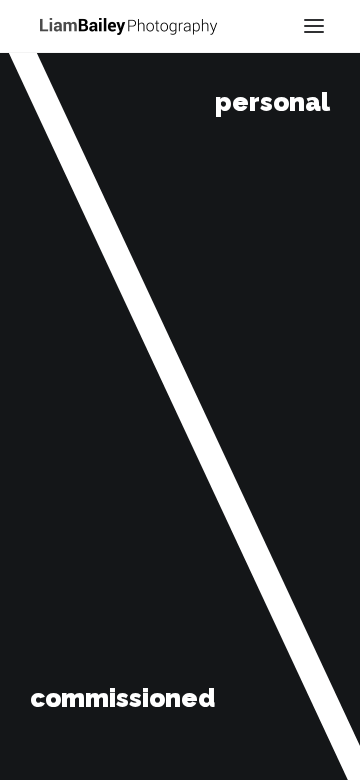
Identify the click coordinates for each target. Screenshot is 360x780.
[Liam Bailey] (128, 25)
